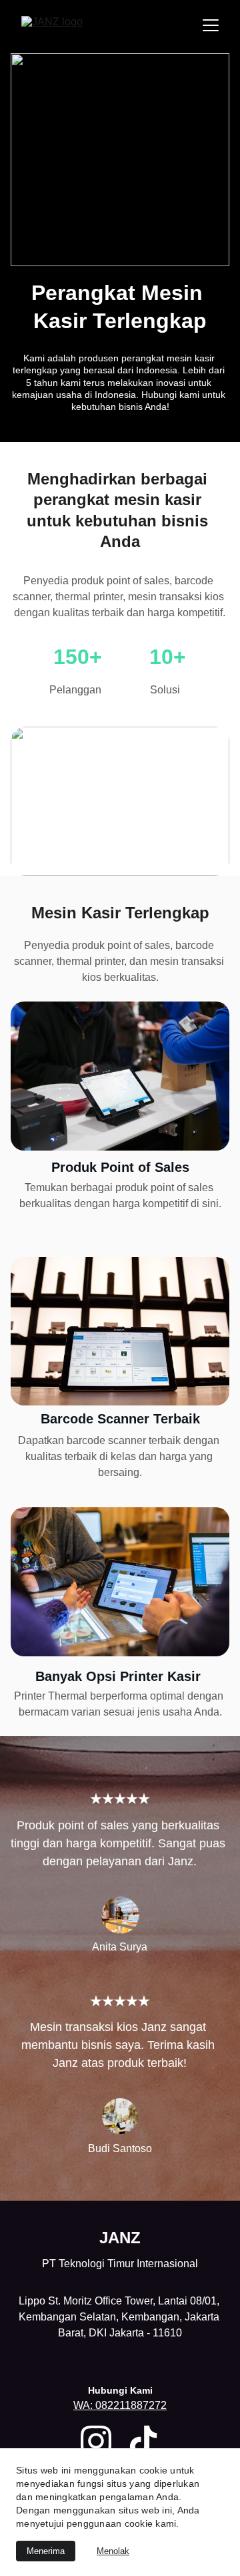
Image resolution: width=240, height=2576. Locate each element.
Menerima (46, 2551)
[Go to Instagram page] (96, 2441)
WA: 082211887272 (120, 2405)
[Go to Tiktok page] (143, 2441)
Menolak (113, 2551)
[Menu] (211, 25)
